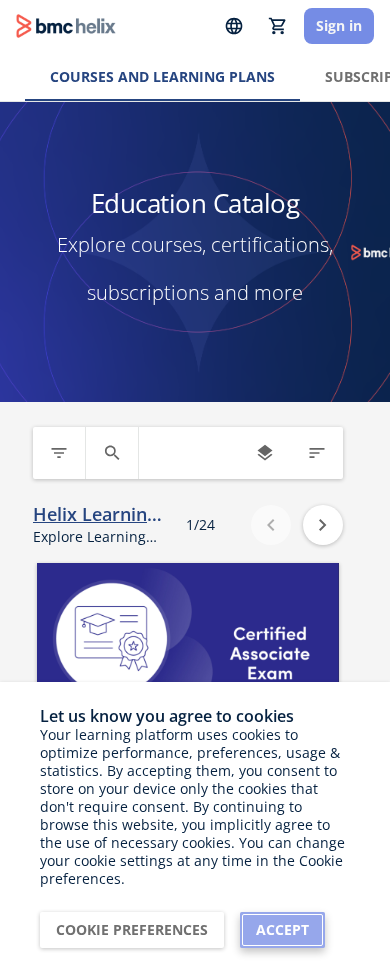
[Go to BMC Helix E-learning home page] (66, 26)
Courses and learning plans (162, 76)
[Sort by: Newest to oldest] (317, 453)
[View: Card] (265, 453)
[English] (234, 26)
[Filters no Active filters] (59, 453)
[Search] (112, 453)
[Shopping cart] (278, 26)
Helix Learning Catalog (95, 514)
